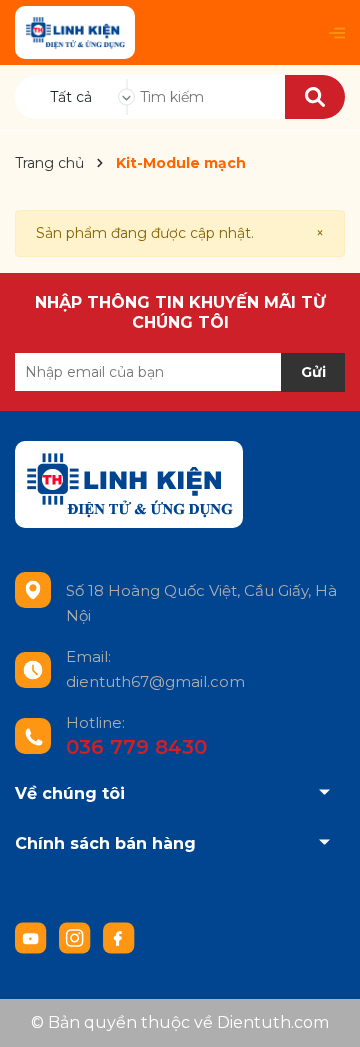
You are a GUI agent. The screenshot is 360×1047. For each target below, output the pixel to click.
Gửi (313, 372)
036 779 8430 (136, 747)
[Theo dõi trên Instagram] (77, 937)
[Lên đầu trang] (325, 1012)
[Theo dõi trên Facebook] (119, 937)
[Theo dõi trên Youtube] (33, 937)
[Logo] (75, 32)
